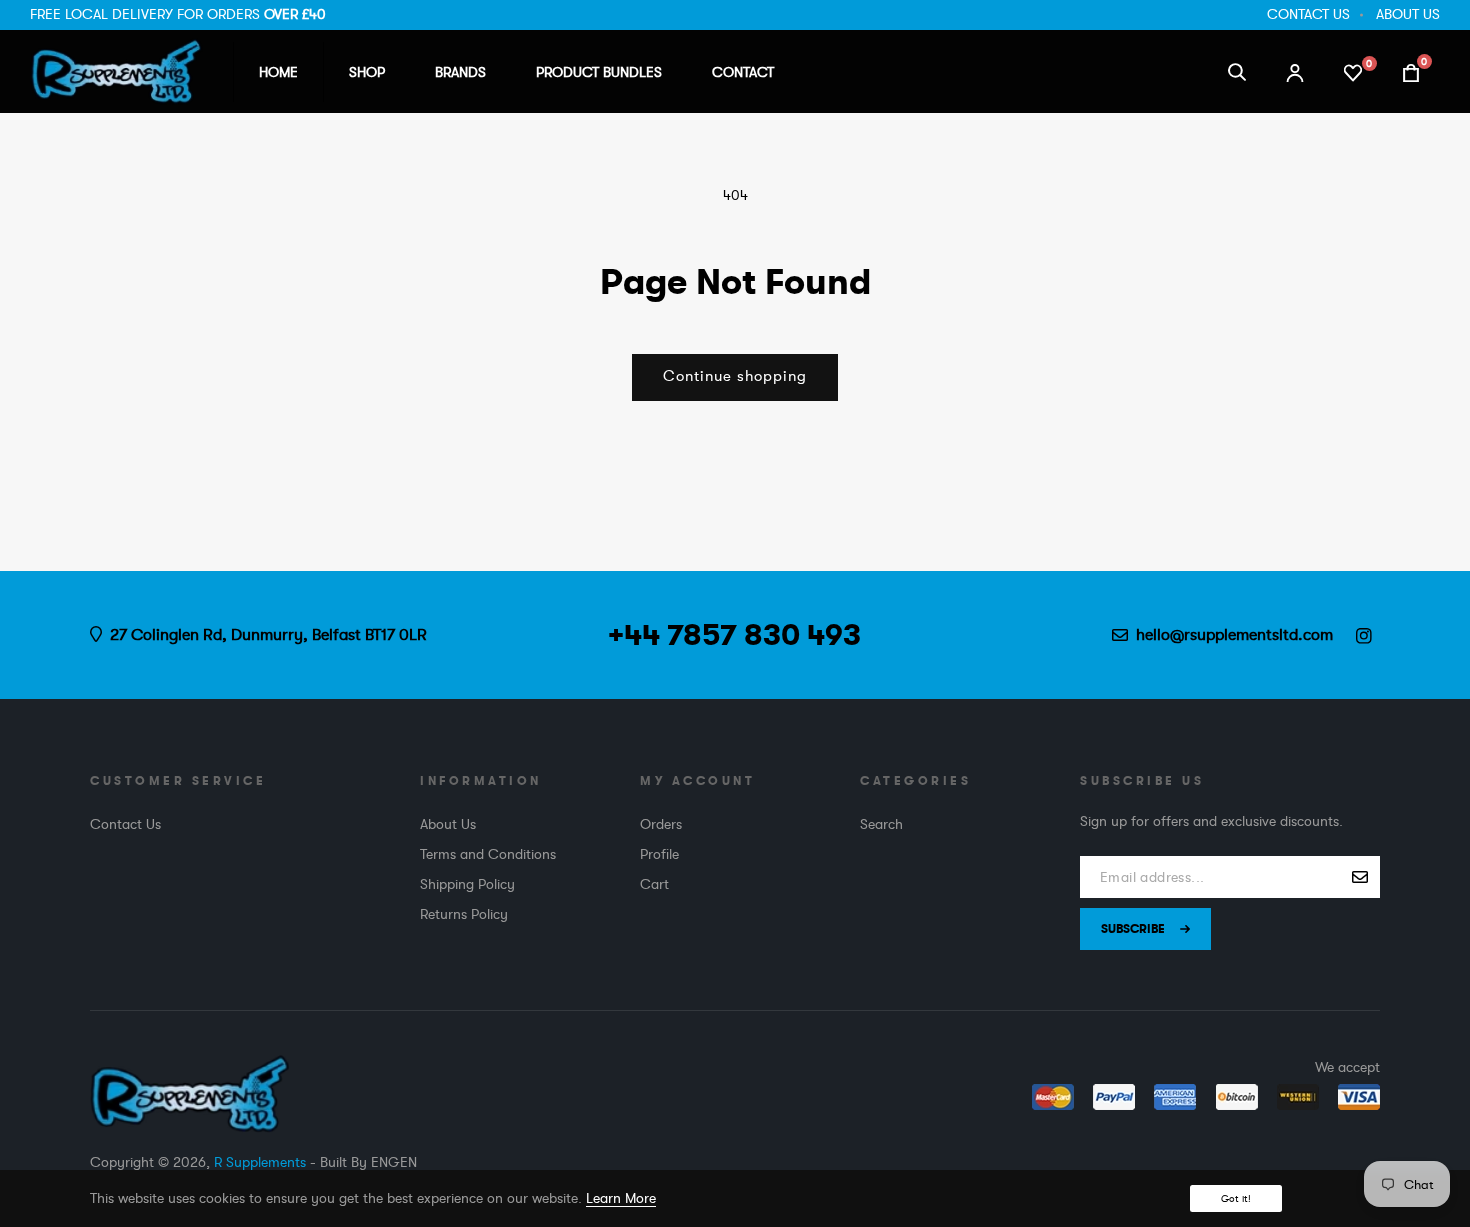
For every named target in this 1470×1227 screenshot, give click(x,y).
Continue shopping (735, 376)
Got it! (1236, 1198)
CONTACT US (1308, 14)
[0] (1353, 71)
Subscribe (1133, 929)
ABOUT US (1408, 14)
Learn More (621, 1198)
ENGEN (394, 1162)
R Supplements (260, 1162)
